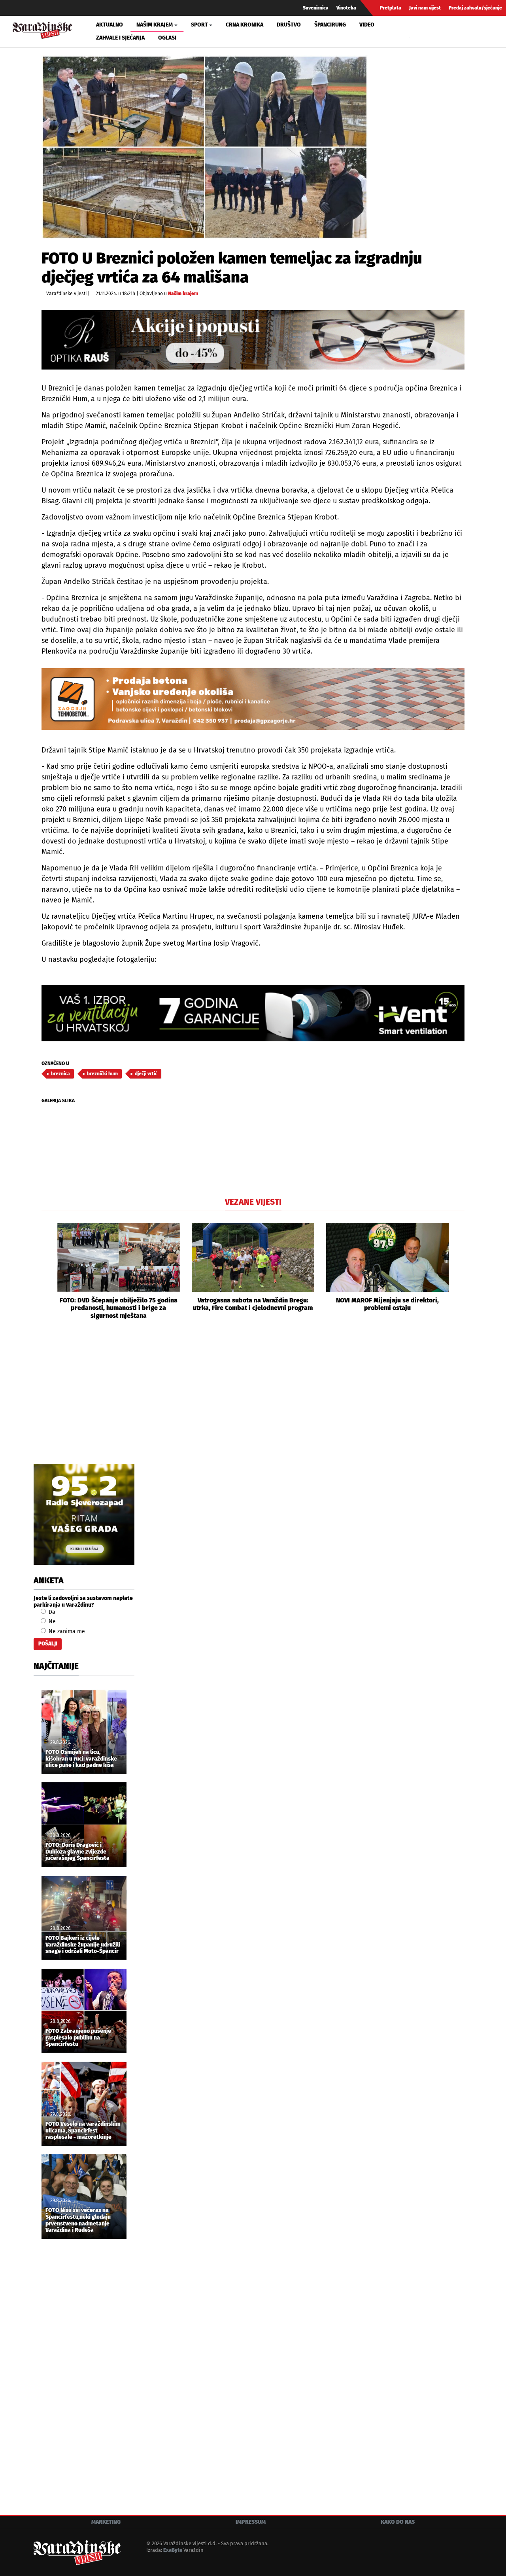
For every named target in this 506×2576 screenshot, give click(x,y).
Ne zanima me (66, 1631)
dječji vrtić (146, 1074)
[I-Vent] (253, 1013)
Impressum (251, 2522)
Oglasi (167, 38)
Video (367, 25)
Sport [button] (199, 25)
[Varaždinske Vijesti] (42, 29)
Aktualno (110, 25)
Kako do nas (398, 2522)
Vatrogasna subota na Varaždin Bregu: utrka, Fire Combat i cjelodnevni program (253, 1304)
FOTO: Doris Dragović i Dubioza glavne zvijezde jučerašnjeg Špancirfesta (77, 1852)
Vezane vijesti (253, 1202)
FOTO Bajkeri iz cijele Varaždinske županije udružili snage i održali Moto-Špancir (83, 1945)
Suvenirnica (316, 8)
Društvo (289, 25)
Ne (51, 1622)
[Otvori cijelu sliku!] (205, 147)
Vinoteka (346, 8)
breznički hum (102, 1074)
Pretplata (391, 8)
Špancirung (330, 25)
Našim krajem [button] (155, 25)
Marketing (106, 2522)
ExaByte (173, 2550)
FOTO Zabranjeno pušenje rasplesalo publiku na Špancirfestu (78, 2038)
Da (51, 1612)
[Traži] (417, 31)
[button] (47, 1271)
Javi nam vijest (425, 8)
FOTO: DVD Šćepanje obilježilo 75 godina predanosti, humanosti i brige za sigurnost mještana (119, 1308)
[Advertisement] (253, 1401)
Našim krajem (183, 294)
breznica (60, 1074)
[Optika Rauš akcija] (253, 340)
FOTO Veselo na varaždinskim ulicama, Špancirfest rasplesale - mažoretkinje (83, 2131)
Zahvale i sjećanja (120, 38)
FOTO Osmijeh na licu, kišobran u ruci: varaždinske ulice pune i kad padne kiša (81, 1759)
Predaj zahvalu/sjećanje (475, 8)
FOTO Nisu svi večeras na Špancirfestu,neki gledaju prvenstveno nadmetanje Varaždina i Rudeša (78, 2220)
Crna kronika (245, 25)
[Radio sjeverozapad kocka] (84, 1514)
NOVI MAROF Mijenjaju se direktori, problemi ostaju (387, 1304)
